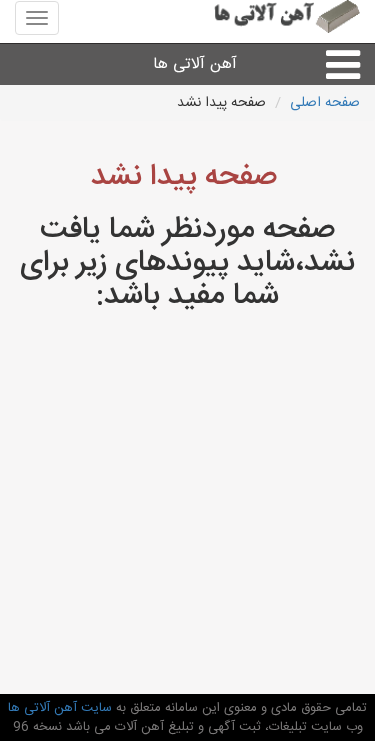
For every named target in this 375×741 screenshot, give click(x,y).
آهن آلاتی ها (195, 64)
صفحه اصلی (325, 103)
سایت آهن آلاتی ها (60, 708)
